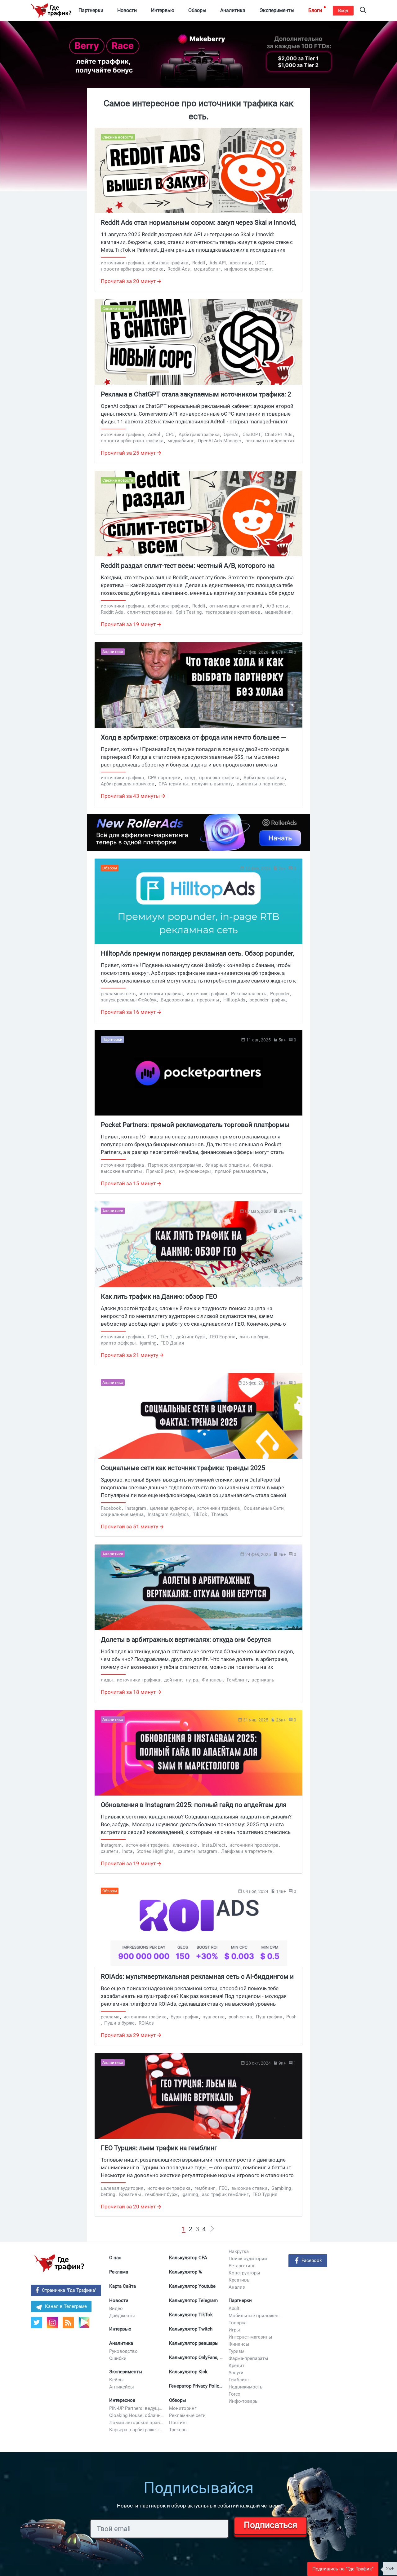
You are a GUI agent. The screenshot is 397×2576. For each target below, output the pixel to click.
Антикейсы (122, 2387)
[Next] (212, 2229)
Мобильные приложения (256, 2316)
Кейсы (116, 2380)
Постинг (178, 2423)
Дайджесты (122, 2316)
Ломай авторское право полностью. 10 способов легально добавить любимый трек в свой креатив (137, 2423)
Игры (234, 2330)
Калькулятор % (185, 2272)
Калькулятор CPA (188, 2258)
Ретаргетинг (242, 2266)
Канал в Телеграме (66, 2306)
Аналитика (121, 2343)
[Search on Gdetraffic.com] (363, 11)
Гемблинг (239, 2380)
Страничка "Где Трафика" (69, 2290)
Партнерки (240, 2300)
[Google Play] (86, 2325)
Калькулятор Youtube (192, 2286)
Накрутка (239, 2251)
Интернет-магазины (250, 2337)
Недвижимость (245, 2387)
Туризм (236, 2351)
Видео (116, 2309)
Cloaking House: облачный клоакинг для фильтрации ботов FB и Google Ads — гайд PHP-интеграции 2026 (137, 2415)
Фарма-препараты (248, 2358)
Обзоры (178, 2400)
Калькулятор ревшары (194, 2343)
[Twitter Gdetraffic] (37, 2323)
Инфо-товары (244, 2401)
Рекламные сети (187, 2415)
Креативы (240, 2280)
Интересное (122, 2400)
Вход (343, 11)
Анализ (237, 2287)
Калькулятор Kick (188, 2372)
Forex (234, 2394)
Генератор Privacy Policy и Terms (197, 2386)
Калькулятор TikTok (191, 2315)
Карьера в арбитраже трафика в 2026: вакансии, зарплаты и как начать (137, 2430)
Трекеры (178, 2430)
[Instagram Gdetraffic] (52, 2323)
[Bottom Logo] (59, 2263)
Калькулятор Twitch (191, 2329)
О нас (115, 2258)
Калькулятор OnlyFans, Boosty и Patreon (197, 2357)
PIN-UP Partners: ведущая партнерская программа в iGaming (137, 2408)
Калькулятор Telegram (193, 2300)
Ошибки (118, 2358)
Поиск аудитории (248, 2259)
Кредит (236, 2366)
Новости (119, 2300)
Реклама (119, 2272)
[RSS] (68, 2323)
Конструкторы (244, 2273)
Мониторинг (183, 2408)
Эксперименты (126, 2372)
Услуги (236, 2373)
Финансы (239, 2344)
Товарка (238, 2323)
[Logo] (51, 11)
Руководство (123, 2351)
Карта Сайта (123, 2286)
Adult (234, 2309)
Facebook (312, 2260)
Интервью (120, 2329)
